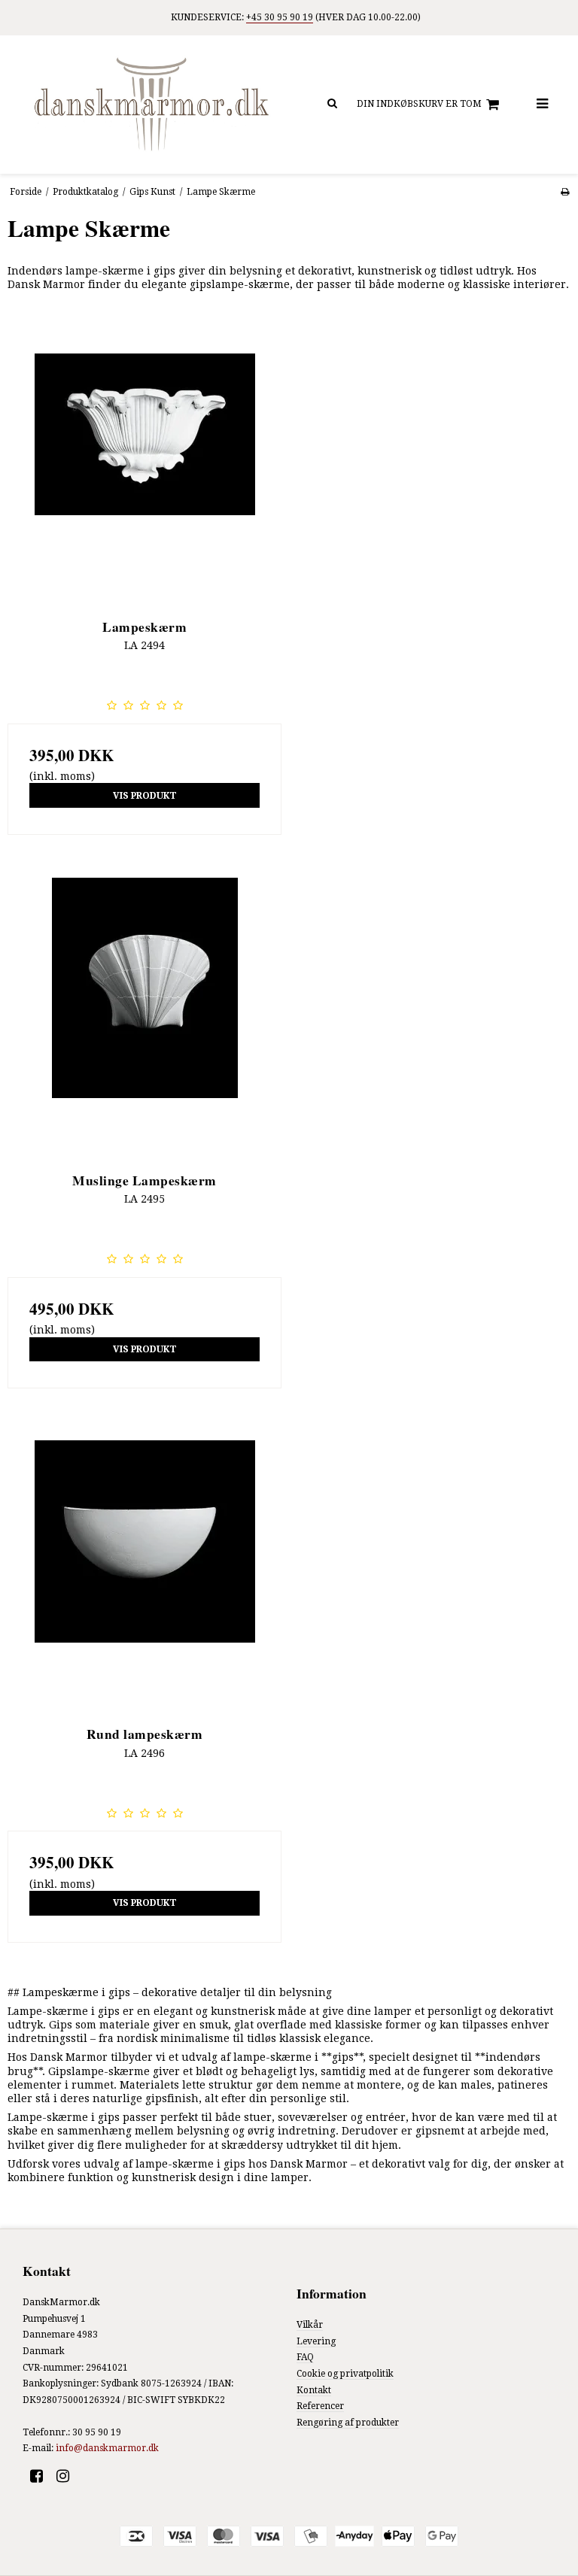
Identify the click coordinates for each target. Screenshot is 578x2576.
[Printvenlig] (565, 192)
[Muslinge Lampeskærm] (144, 1015)
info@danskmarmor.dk (107, 2448)
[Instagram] (68, 2476)
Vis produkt (145, 796)
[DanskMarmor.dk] (152, 105)
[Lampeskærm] (144, 461)
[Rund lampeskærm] (144, 1568)
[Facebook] (42, 2476)
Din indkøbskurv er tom (419, 104)
